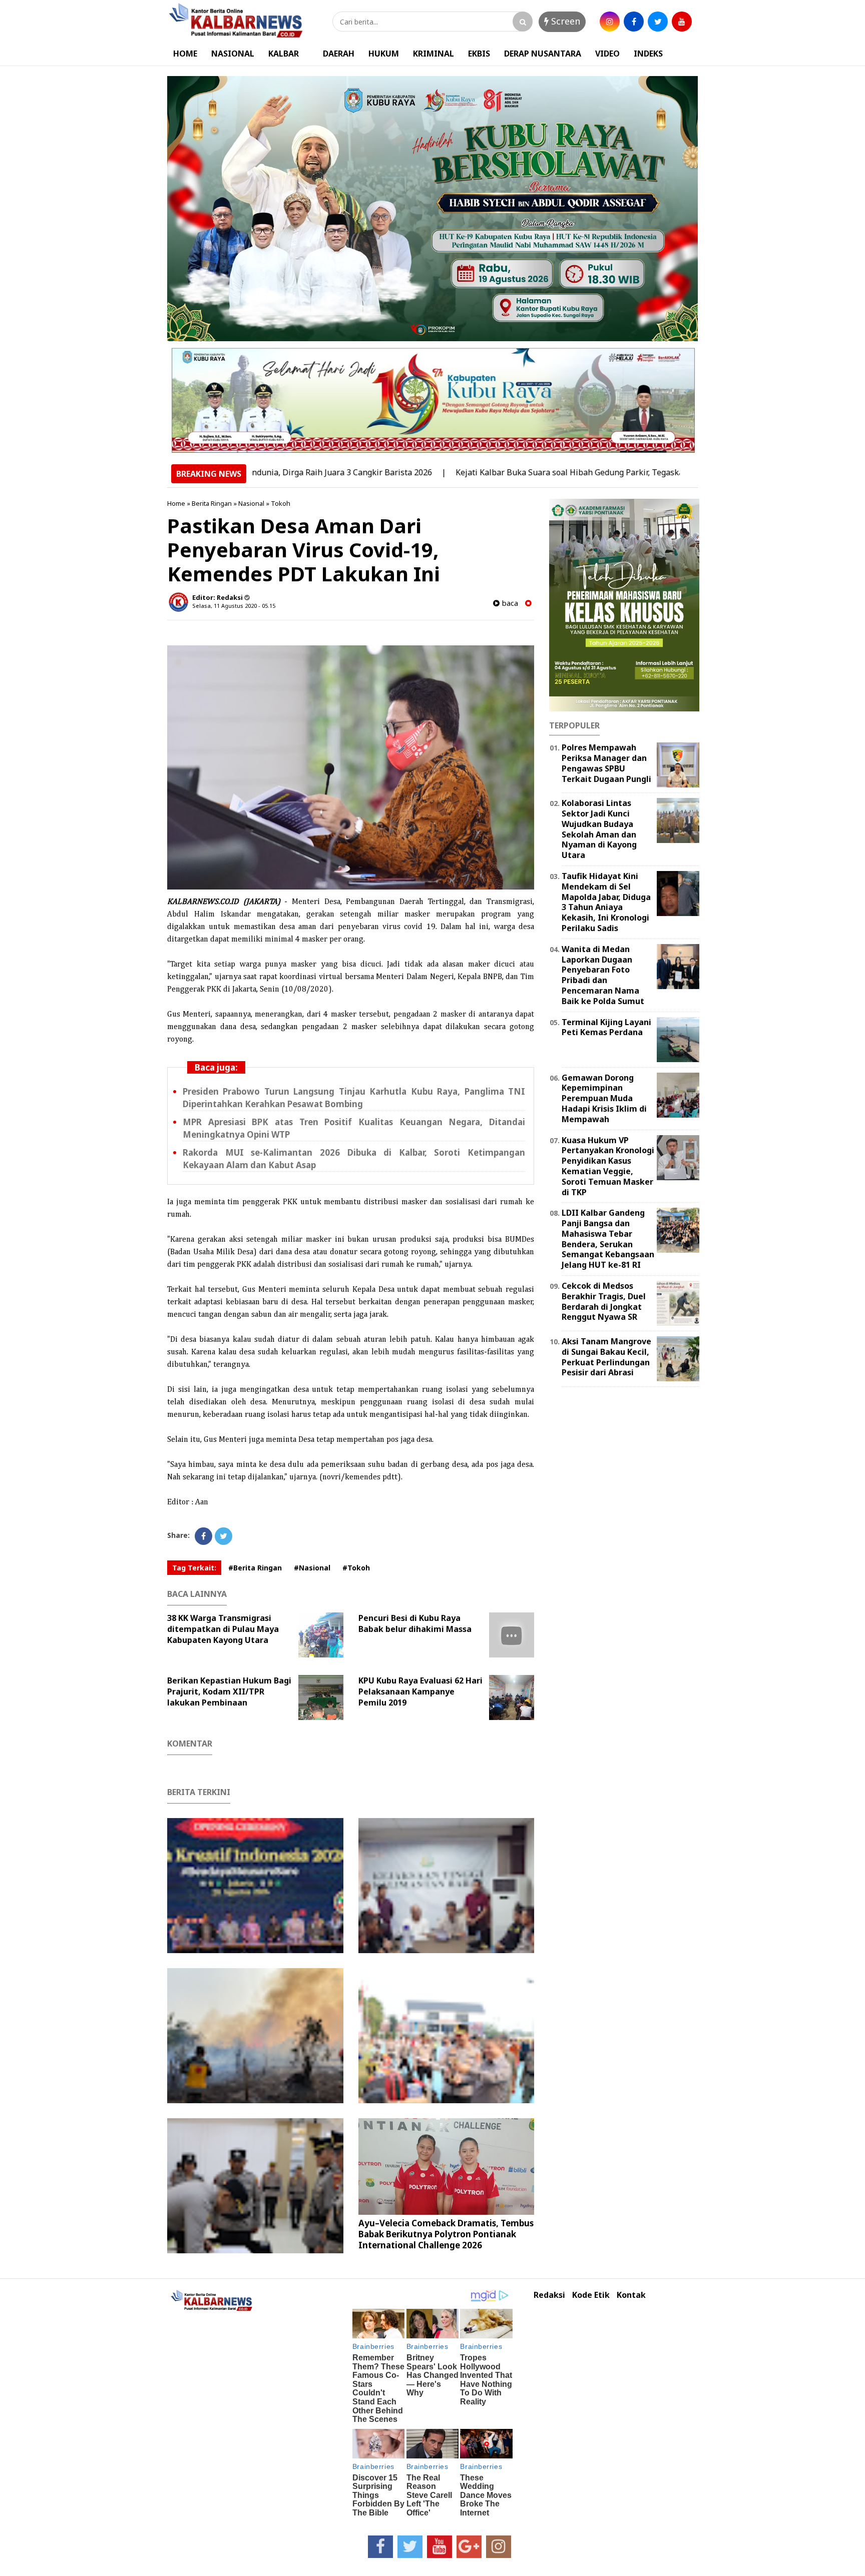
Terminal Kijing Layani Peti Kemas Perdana (606, 1027)
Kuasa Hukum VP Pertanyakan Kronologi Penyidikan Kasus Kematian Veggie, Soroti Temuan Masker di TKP (608, 1166)
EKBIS (479, 54)
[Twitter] (224, 1536)
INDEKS (648, 54)
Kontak (631, 2295)
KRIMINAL (434, 54)
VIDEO (607, 54)
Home (176, 503)
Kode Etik (591, 2295)
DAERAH (339, 54)
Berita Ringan (212, 503)
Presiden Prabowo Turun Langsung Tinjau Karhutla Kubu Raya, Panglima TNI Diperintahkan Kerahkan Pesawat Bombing (354, 1098)
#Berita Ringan (255, 1568)
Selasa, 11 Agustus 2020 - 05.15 (234, 606)
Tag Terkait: (194, 1568)
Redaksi (549, 2295)
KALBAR (284, 54)
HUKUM (384, 54)
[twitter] (658, 22)
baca (509, 603)
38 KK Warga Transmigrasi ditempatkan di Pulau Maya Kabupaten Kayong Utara (223, 1629)
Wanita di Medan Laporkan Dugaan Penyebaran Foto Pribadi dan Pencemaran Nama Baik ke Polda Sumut (603, 975)
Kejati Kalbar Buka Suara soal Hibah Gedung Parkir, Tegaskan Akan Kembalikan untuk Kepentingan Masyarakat (595, 472)
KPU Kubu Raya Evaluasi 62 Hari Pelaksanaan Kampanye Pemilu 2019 (420, 1691)
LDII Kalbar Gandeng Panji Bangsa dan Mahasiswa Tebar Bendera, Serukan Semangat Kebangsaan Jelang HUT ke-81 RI (608, 1239)
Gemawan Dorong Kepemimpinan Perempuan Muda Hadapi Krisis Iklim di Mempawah (604, 1098)
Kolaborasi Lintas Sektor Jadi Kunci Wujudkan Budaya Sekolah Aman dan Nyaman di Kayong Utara (599, 829)
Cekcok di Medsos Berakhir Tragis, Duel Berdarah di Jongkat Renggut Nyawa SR (604, 1301)
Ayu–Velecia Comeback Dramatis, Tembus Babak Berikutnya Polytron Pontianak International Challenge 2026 (446, 2234)
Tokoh (281, 503)
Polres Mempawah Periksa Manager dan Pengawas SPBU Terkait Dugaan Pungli (606, 763)
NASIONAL (233, 54)
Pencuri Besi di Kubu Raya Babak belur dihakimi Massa (415, 1623)
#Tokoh (356, 1568)
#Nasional (312, 1568)
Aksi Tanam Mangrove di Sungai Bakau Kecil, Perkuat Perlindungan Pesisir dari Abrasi (606, 1357)
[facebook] (634, 22)
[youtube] (682, 22)
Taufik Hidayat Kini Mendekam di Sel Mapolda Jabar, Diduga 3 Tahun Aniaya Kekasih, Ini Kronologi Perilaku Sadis (606, 902)
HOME (185, 54)
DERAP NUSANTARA (543, 54)
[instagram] (610, 22)
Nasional (251, 503)
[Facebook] (203, 1536)
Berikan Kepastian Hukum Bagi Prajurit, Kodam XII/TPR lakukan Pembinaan (229, 1691)
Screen (564, 21)
